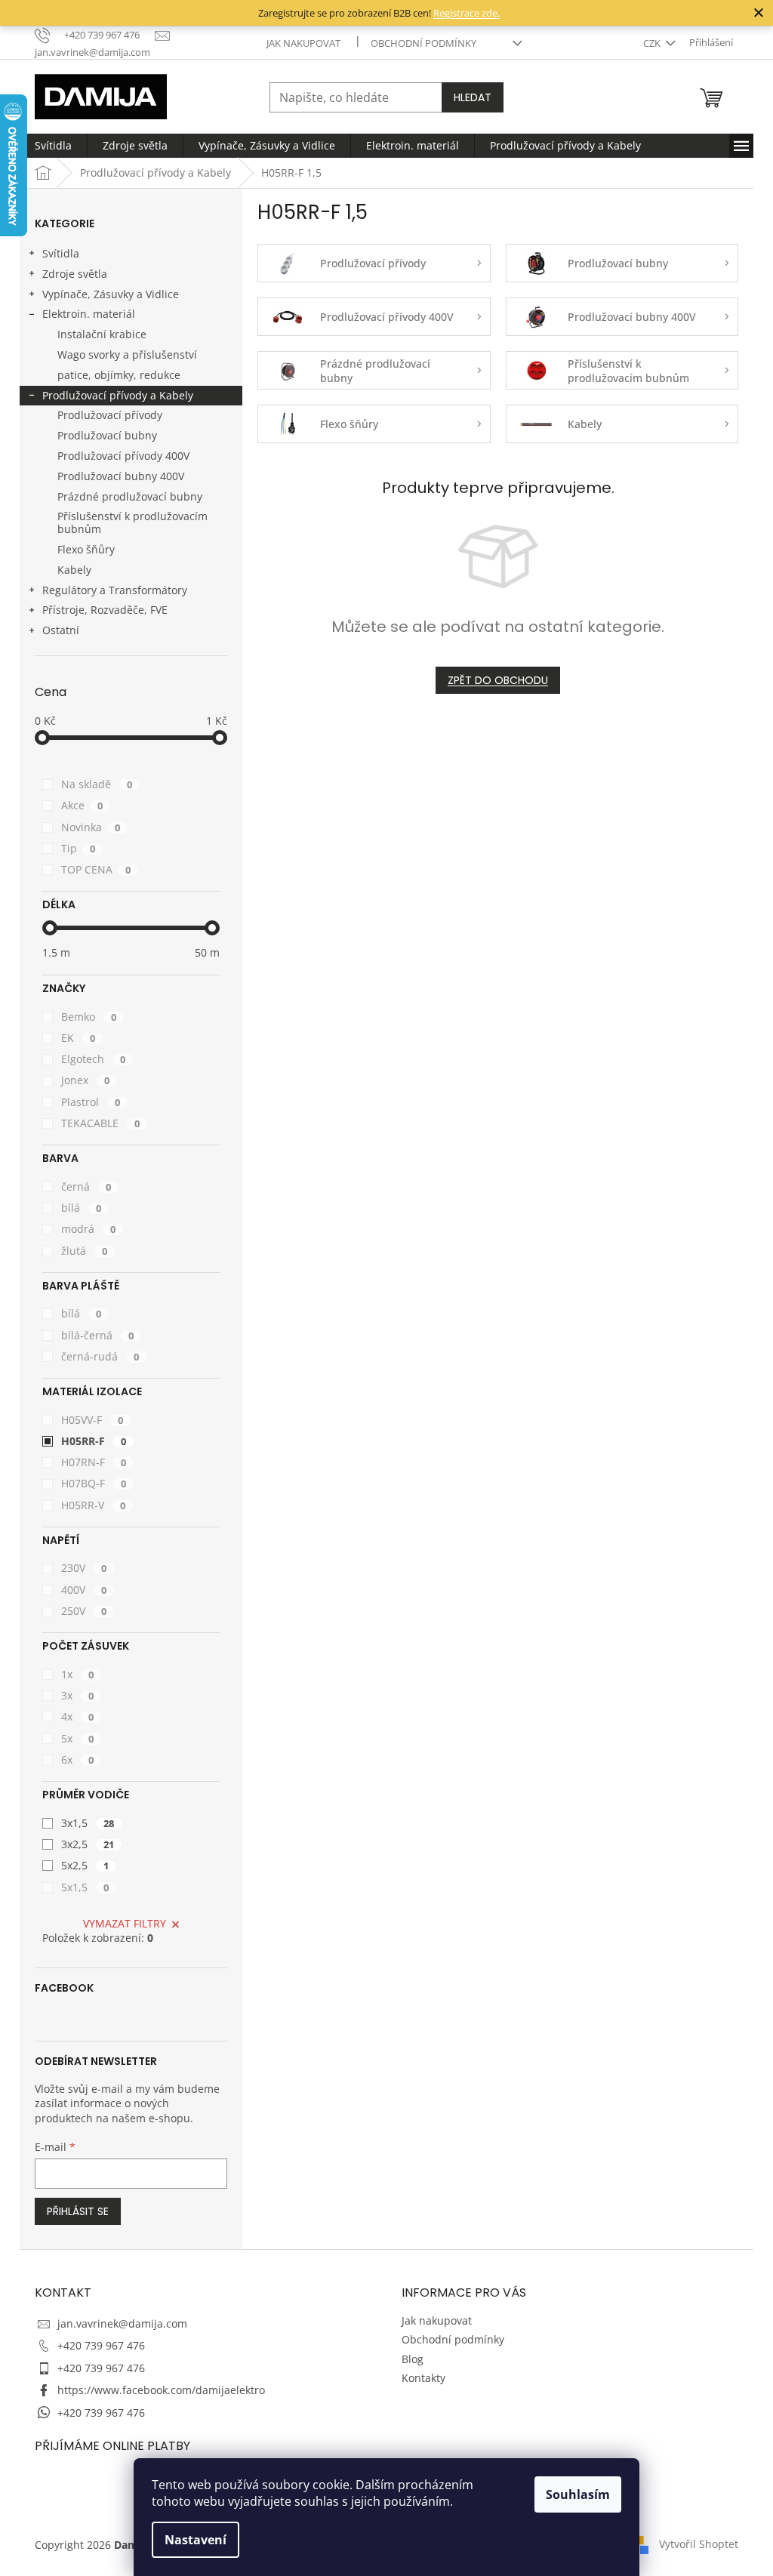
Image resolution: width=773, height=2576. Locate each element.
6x (77, 1759)
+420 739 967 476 (101, 2345)
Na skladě (97, 784)
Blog (413, 2359)
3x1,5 (88, 1823)
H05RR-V (93, 1505)
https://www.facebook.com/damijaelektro (161, 2390)
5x (77, 1738)
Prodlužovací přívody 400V (123, 456)
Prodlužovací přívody (110, 415)
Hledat (473, 97)
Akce (82, 805)
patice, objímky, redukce (119, 375)
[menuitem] (53, 146)
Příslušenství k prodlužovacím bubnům (132, 522)
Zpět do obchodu (498, 680)
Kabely (74, 570)
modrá (88, 1229)
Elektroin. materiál (89, 314)
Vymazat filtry (125, 1923)
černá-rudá (100, 1356)
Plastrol (91, 1102)
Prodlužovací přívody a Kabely (118, 395)
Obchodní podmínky (423, 43)
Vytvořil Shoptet (699, 2544)
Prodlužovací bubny (107, 435)
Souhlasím (578, 2494)
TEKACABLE (100, 1123)
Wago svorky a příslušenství (127, 354)
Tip (78, 848)
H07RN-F (94, 1462)
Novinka (91, 827)
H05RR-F (94, 1441)
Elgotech (93, 1059)
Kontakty (423, 2378)
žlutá (84, 1251)
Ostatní (61, 630)
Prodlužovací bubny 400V (121, 476)
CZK (653, 43)
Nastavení (196, 2540)
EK (78, 1038)
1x (77, 1674)
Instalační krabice (102, 334)
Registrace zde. (467, 13)
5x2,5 (85, 1865)
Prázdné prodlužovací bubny (130, 496)
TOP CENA (96, 869)
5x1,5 (85, 1887)
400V (84, 1590)
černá (86, 1186)
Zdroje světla (75, 274)
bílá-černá (97, 1335)
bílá (81, 1208)
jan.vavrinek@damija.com (122, 2323)
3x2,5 (88, 1844)
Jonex (85, 1080)
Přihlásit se (78, 2211)
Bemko (89, 1017)
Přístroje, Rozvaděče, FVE (105, 610)
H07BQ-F (94, 1483)
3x (77, 1695)
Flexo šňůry (86, 549)
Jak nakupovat (303, 43)
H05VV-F (92, 1420)
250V (84, 1611)
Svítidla (61, 253)
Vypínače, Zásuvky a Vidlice (111, 294)
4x (77, 1716)
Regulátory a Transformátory (115, 590)
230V (84, 1568)
